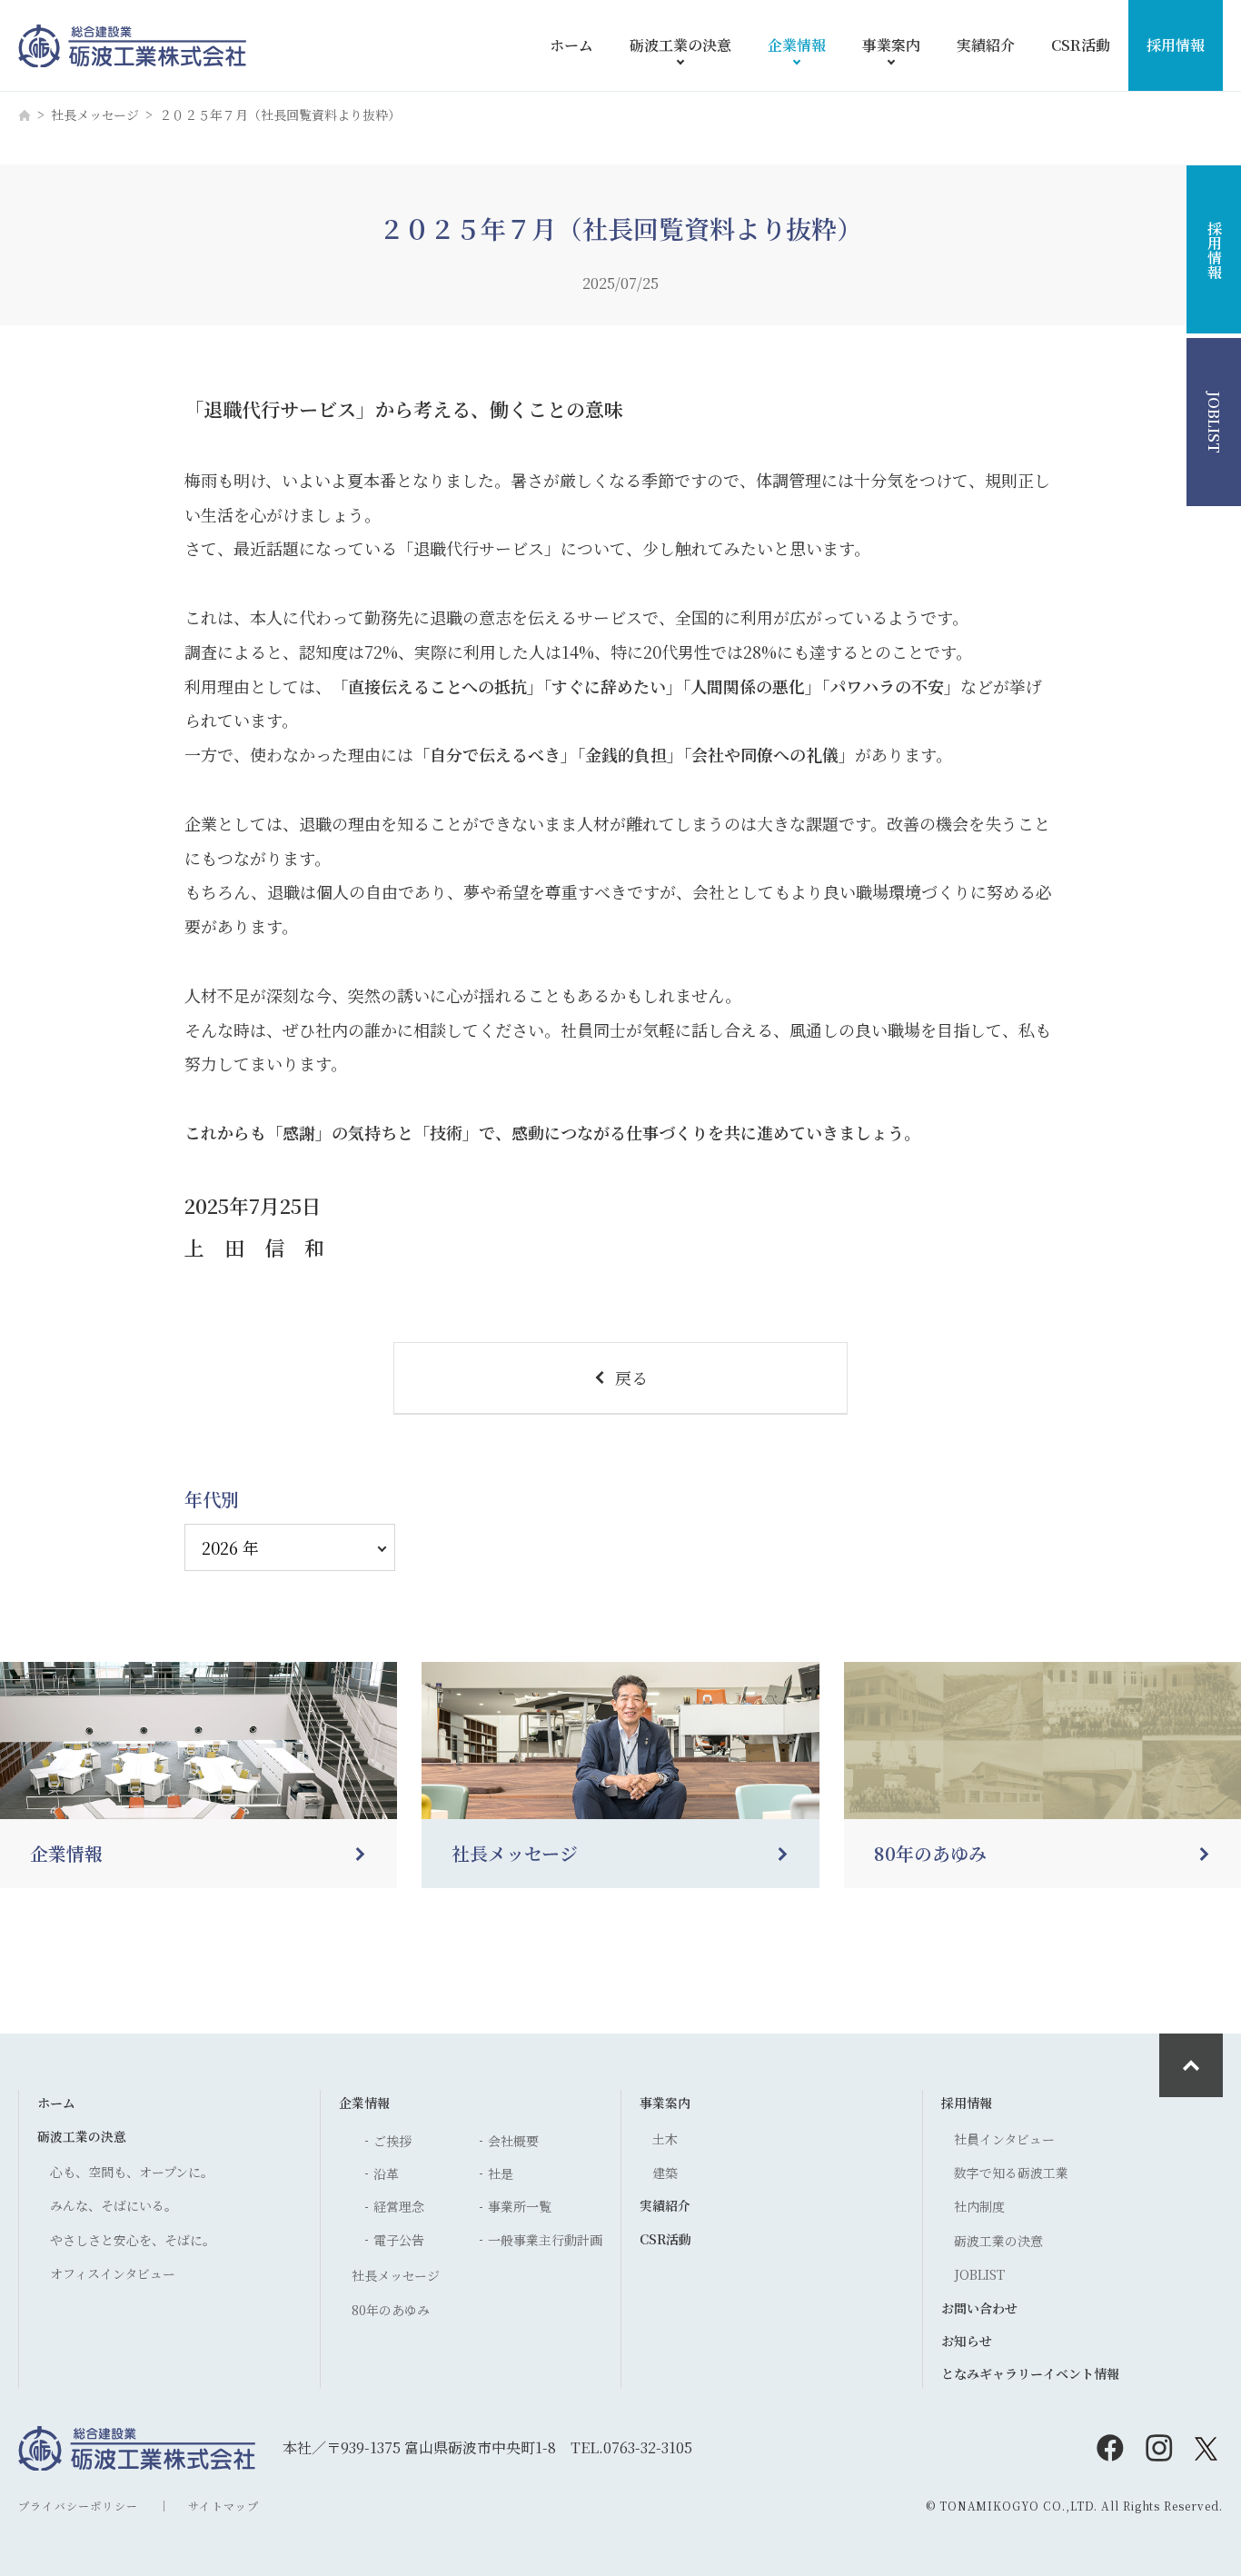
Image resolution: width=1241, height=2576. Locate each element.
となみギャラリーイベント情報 (1030, 2373)
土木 (665, 2139)
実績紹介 (986, 45)
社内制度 (979, 2206)
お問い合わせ (979, 2308)
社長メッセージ (95, 114)
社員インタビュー (1004, 2139)
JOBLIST (979, 2274)
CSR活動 (1081, 45)
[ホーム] (25, 115)
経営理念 (399, 2206)
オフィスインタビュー (113, 2273)
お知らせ (967, 2341)
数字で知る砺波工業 (1011, 2173)
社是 (501, 2173)
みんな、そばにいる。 (114, 2205)
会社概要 (513, 2141)
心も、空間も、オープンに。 (132, 2172)
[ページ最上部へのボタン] (1191, 2065)
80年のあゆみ (391, 2310)
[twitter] (1208, 2448)
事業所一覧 (520, 2206)
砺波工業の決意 (680, 45)
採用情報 (1176, 45)
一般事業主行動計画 (545, 2240)
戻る (631, 1378)
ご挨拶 (392, 2141)
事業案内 (891, 45)
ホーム (571, 45)
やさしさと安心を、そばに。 (133, 2240)
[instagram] (1159, 2448)
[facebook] (1110, 2448)
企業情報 (797, 45)
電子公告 (399, 2240)
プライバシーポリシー (78, 2506)
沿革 (386, 2173)
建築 (665, 2173)
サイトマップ (223, 2506)
